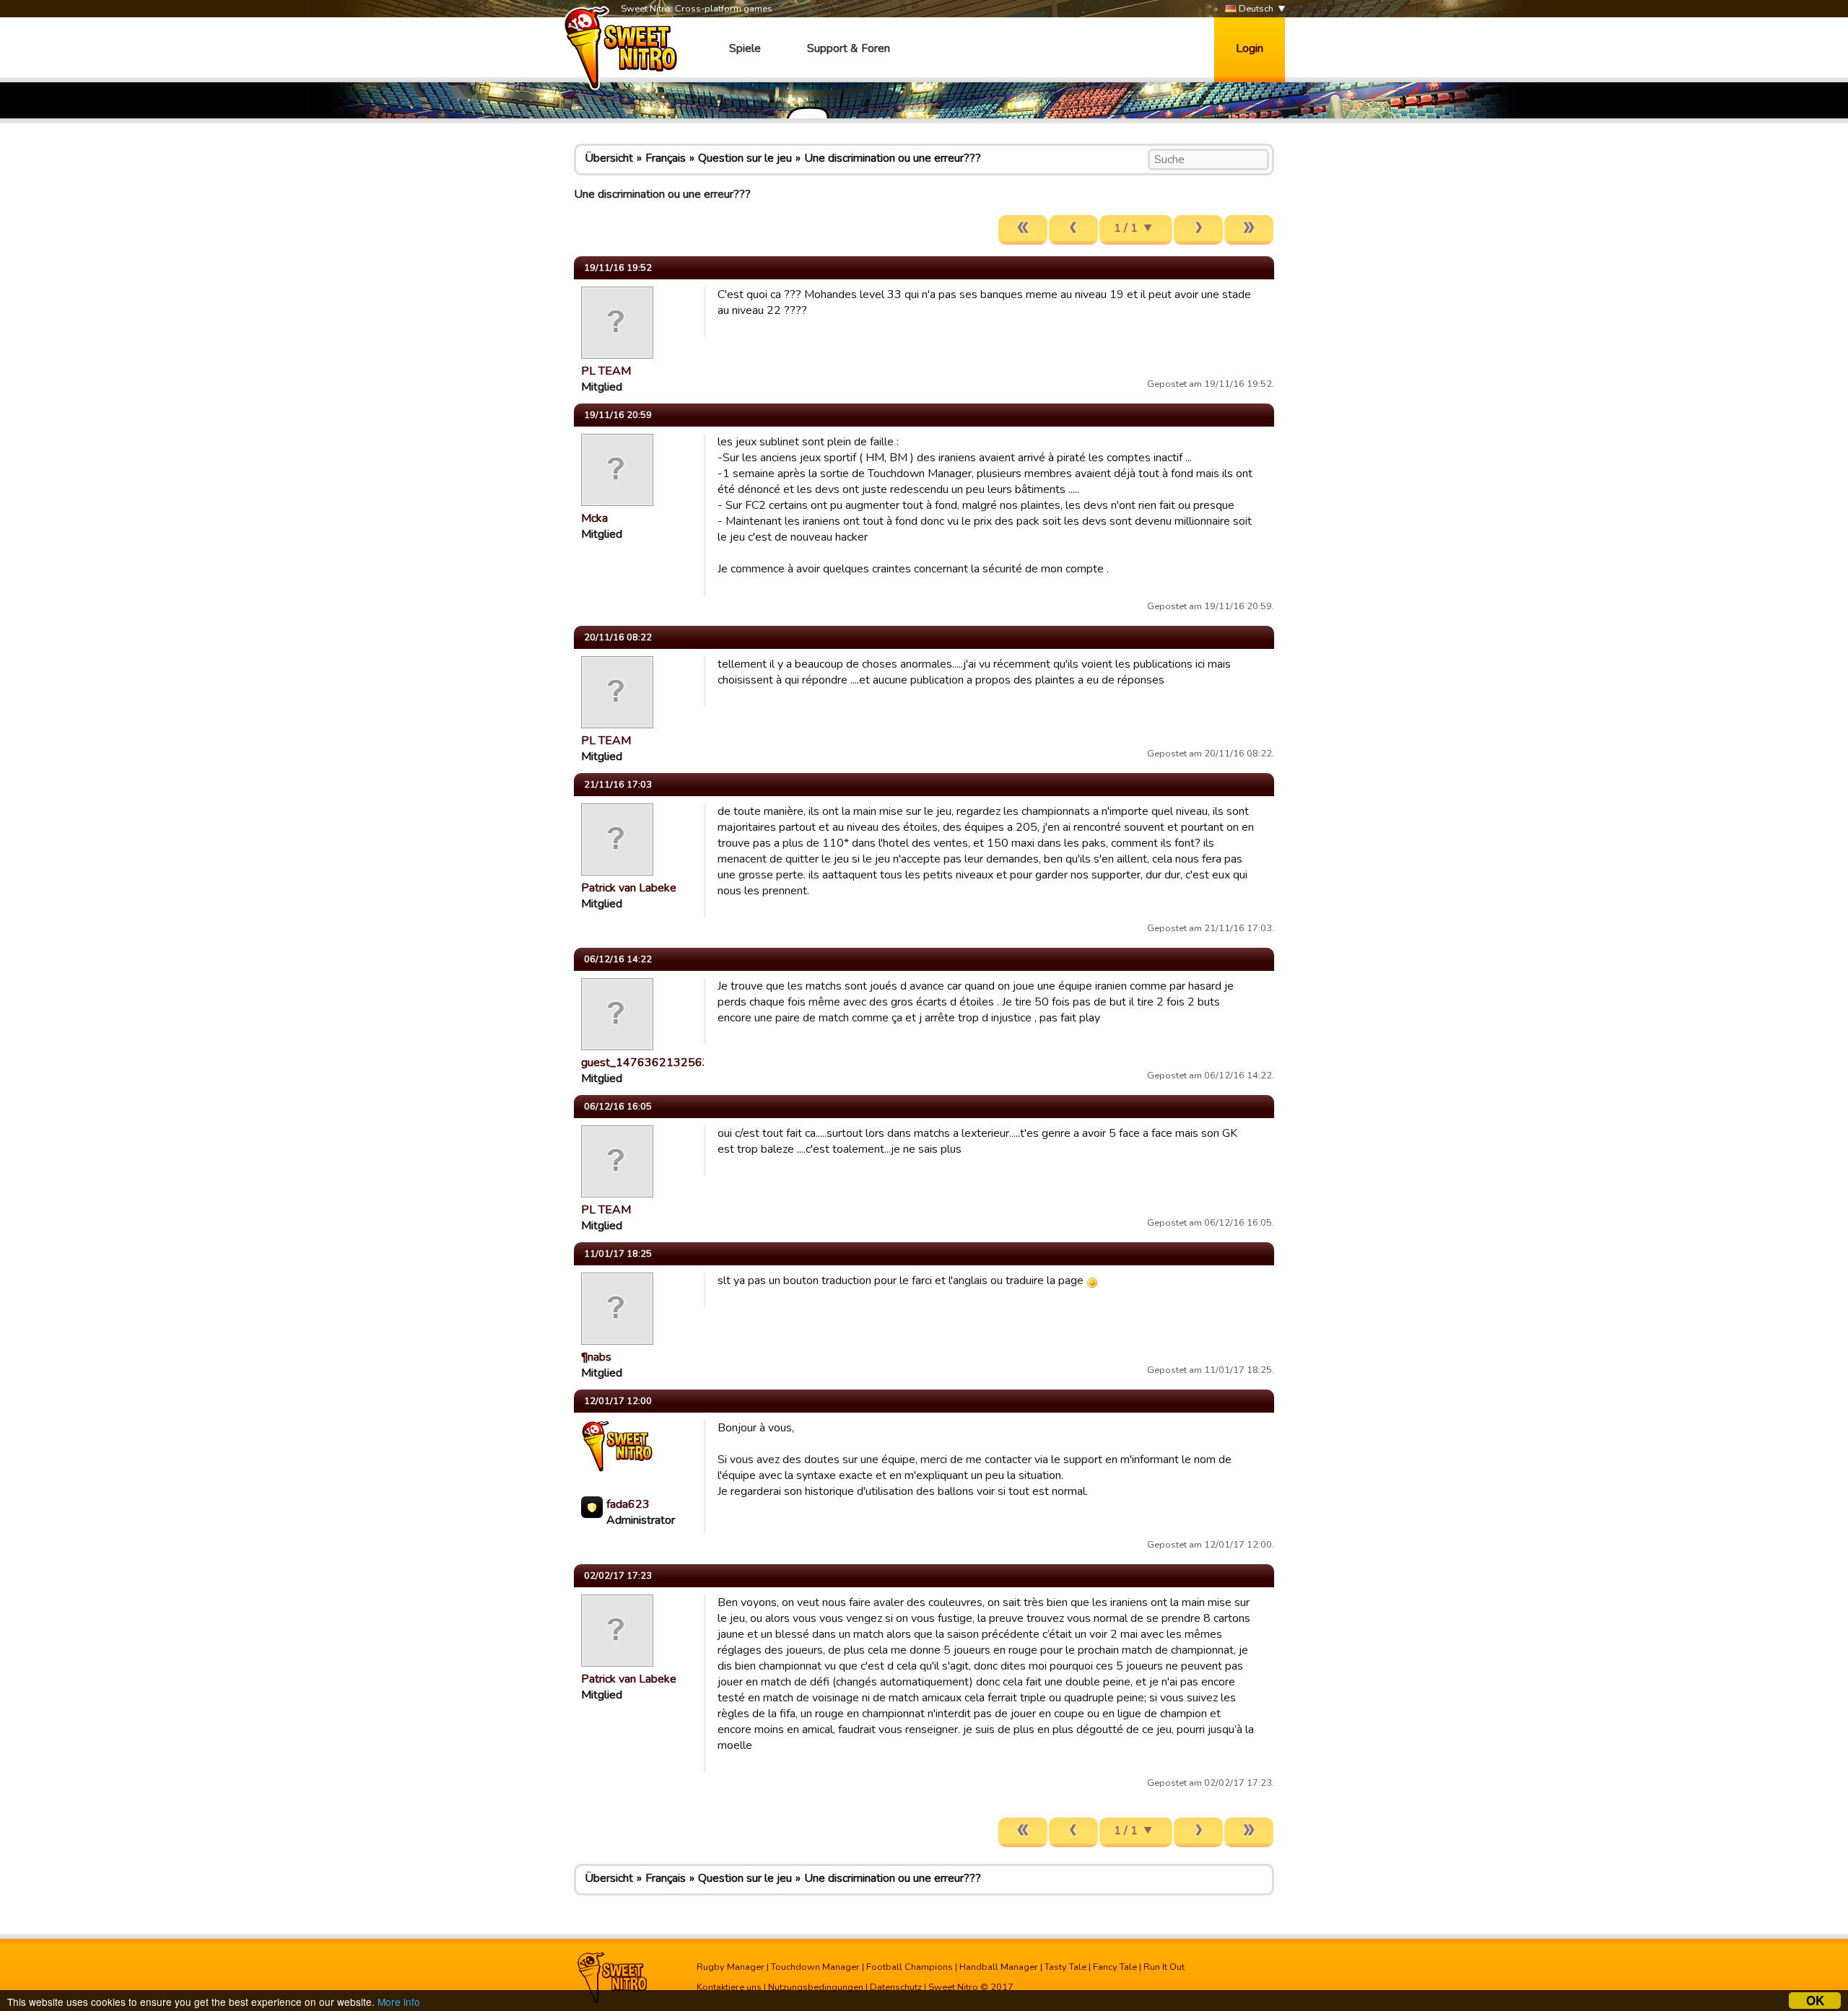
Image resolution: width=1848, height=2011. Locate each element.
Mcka (594, 518)
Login (1250, 48)
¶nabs (596, 1357)
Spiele (745, 48)
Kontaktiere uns (729, 1987)
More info (399, 2002)
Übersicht (609, 158)
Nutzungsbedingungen (816, 1987)
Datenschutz (896, 1987)
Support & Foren (849, 48)
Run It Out (1164, 1967)
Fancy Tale (1115, 1967)
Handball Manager (999, 1967)
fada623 (628, 1504)
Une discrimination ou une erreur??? (893, 158)
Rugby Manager (731, 1967)
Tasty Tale (1065, 1967)
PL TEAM (606, 371)
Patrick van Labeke (629, 888)
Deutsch (1255, 9)
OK (1815, 2001)
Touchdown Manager (815, 1967)
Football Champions (910, 1967)
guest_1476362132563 (645, 1063)
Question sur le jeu (745, 158)
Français (666, 158)
